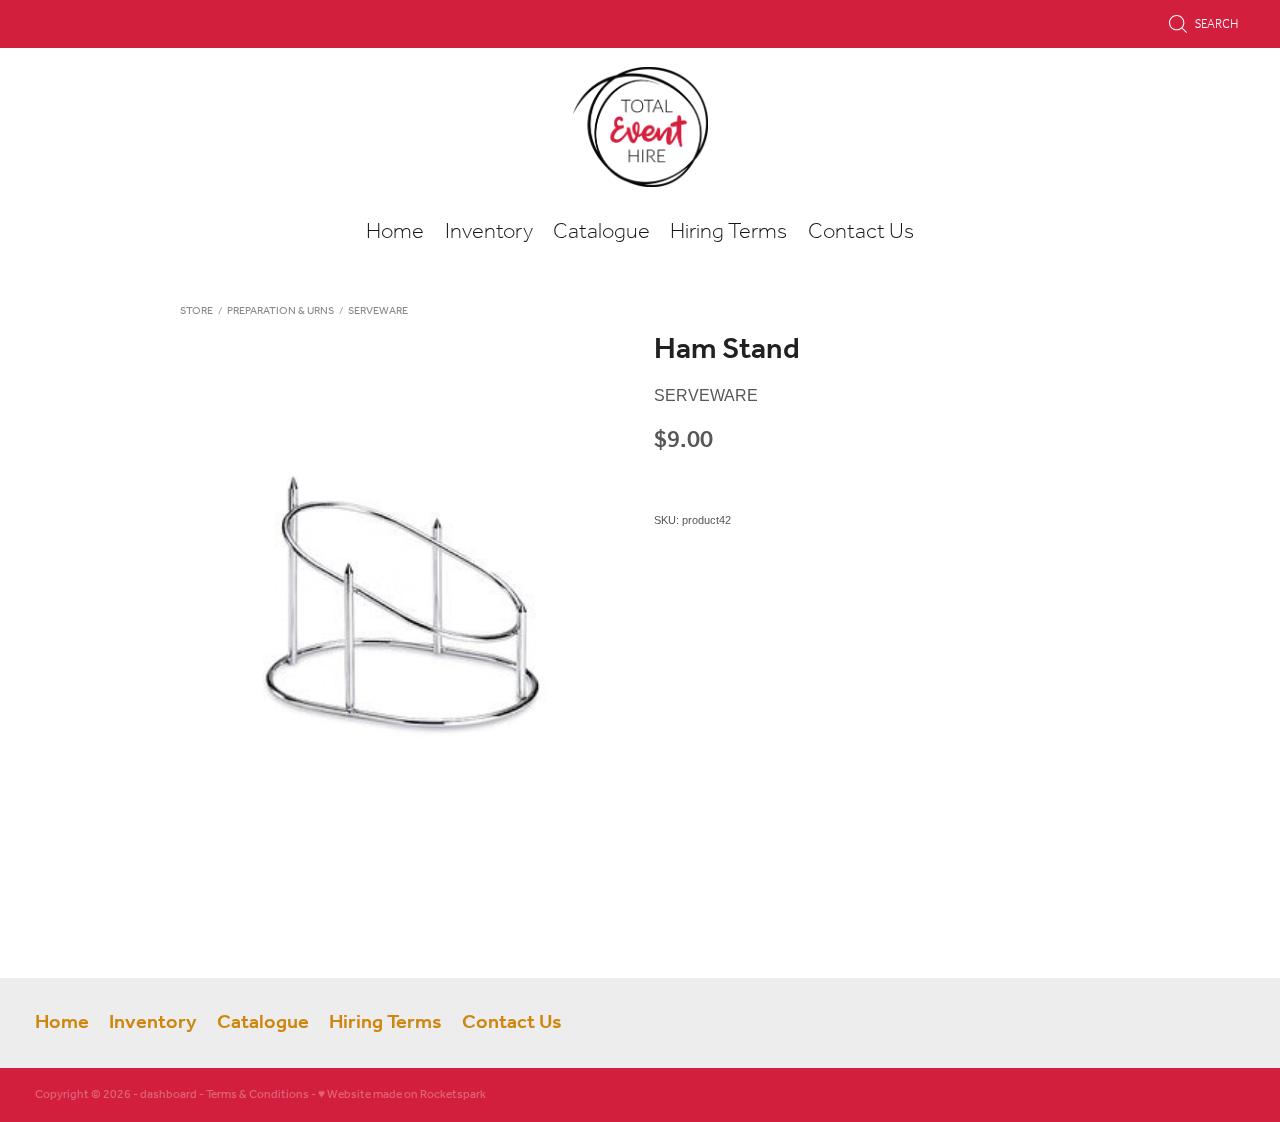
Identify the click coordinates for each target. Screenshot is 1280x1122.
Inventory (489, 232)
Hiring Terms (728, 232)
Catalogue (601, 232)
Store (196, 311)
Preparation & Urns (280, 311)
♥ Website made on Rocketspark (402, 1094)
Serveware (378, 311)
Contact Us (861, 232)
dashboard (168, 1094)
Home (395, 232)
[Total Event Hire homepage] (639, 127)
